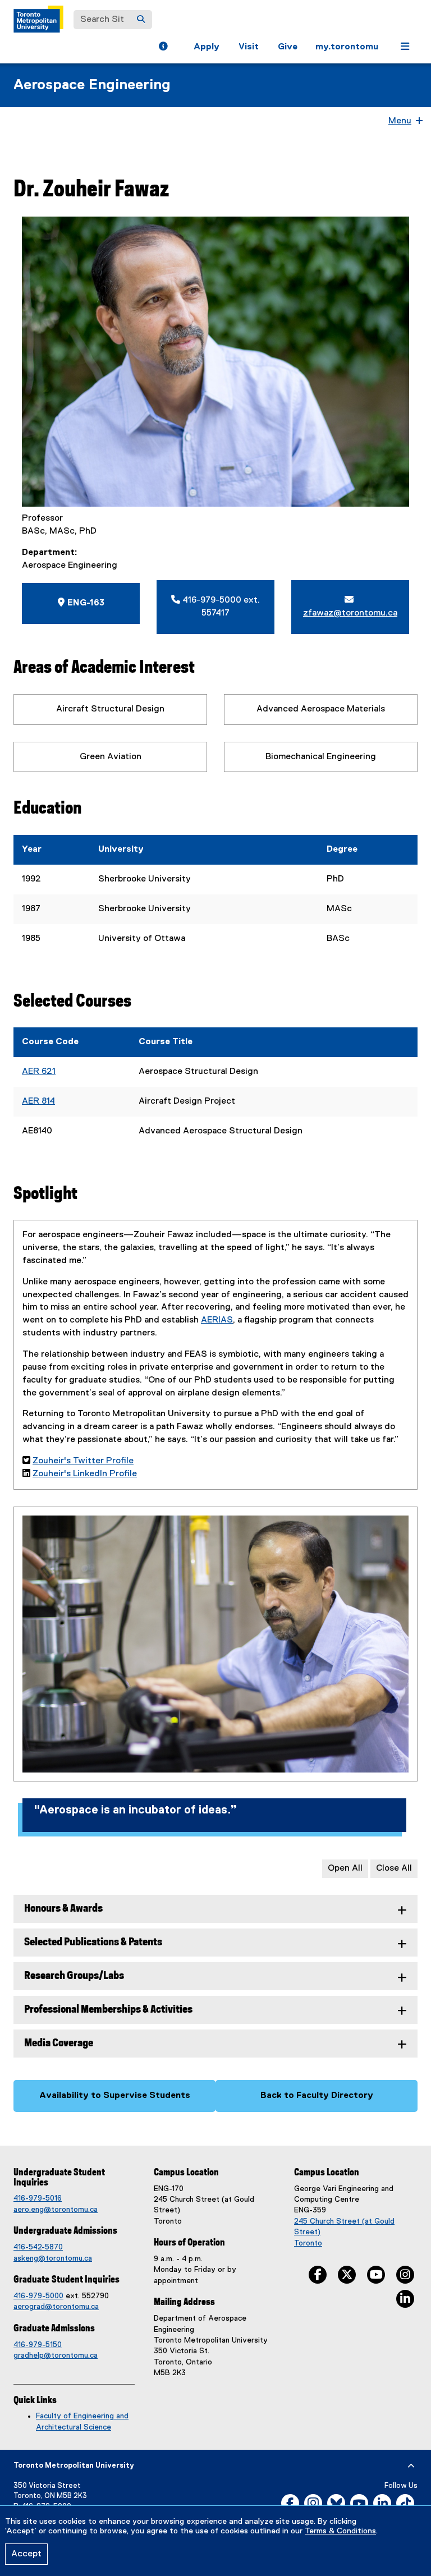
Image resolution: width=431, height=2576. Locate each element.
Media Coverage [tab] (59, 2043)
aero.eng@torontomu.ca (56, 2210)
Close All (394, 1868)
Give (288, 47)
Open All (345, 1868)
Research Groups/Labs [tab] (74, 1976)
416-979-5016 (38, 2198)
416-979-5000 (38, 2296)
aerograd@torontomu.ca (56, 2307)
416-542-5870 (38, 2247)
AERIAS (217, 1320)
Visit (249, 47)
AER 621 (39, 1072)
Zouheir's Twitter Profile (83, 1461)
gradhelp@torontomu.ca (56, 2355)
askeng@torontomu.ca (53, 2258)
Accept (26, 2554)
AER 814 (38, 1101)
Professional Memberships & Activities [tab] (108, 2010)
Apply (207, 47)
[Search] (141, 20)
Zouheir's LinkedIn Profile (85, 1474)
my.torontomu (347, 47)
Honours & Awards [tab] (63, 1909)
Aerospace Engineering (92, 85)
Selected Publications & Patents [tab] (93, 1942)
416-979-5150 (38, 2345)
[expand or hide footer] (411, 2466)
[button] (163, 48)
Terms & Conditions (340, 2531)
